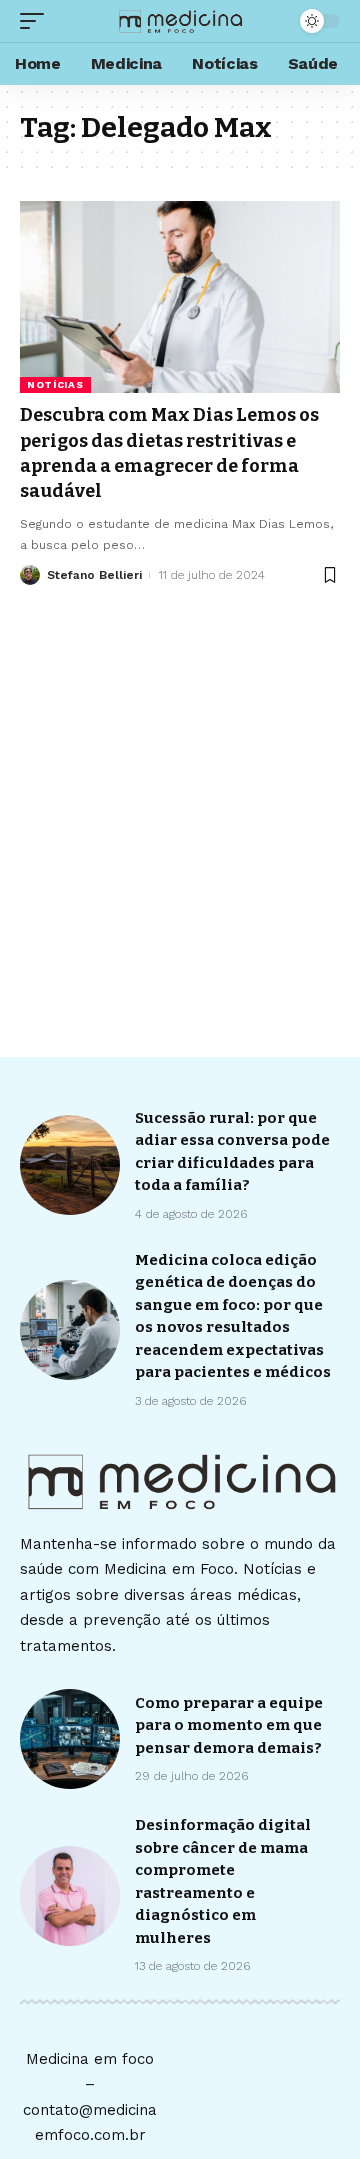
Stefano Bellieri (94, 575)
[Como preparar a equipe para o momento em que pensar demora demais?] (70, 1739)
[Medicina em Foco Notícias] (180, 21)
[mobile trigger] (37, 21)
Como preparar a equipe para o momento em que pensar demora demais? (229, 1725)
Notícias (55, 384)
